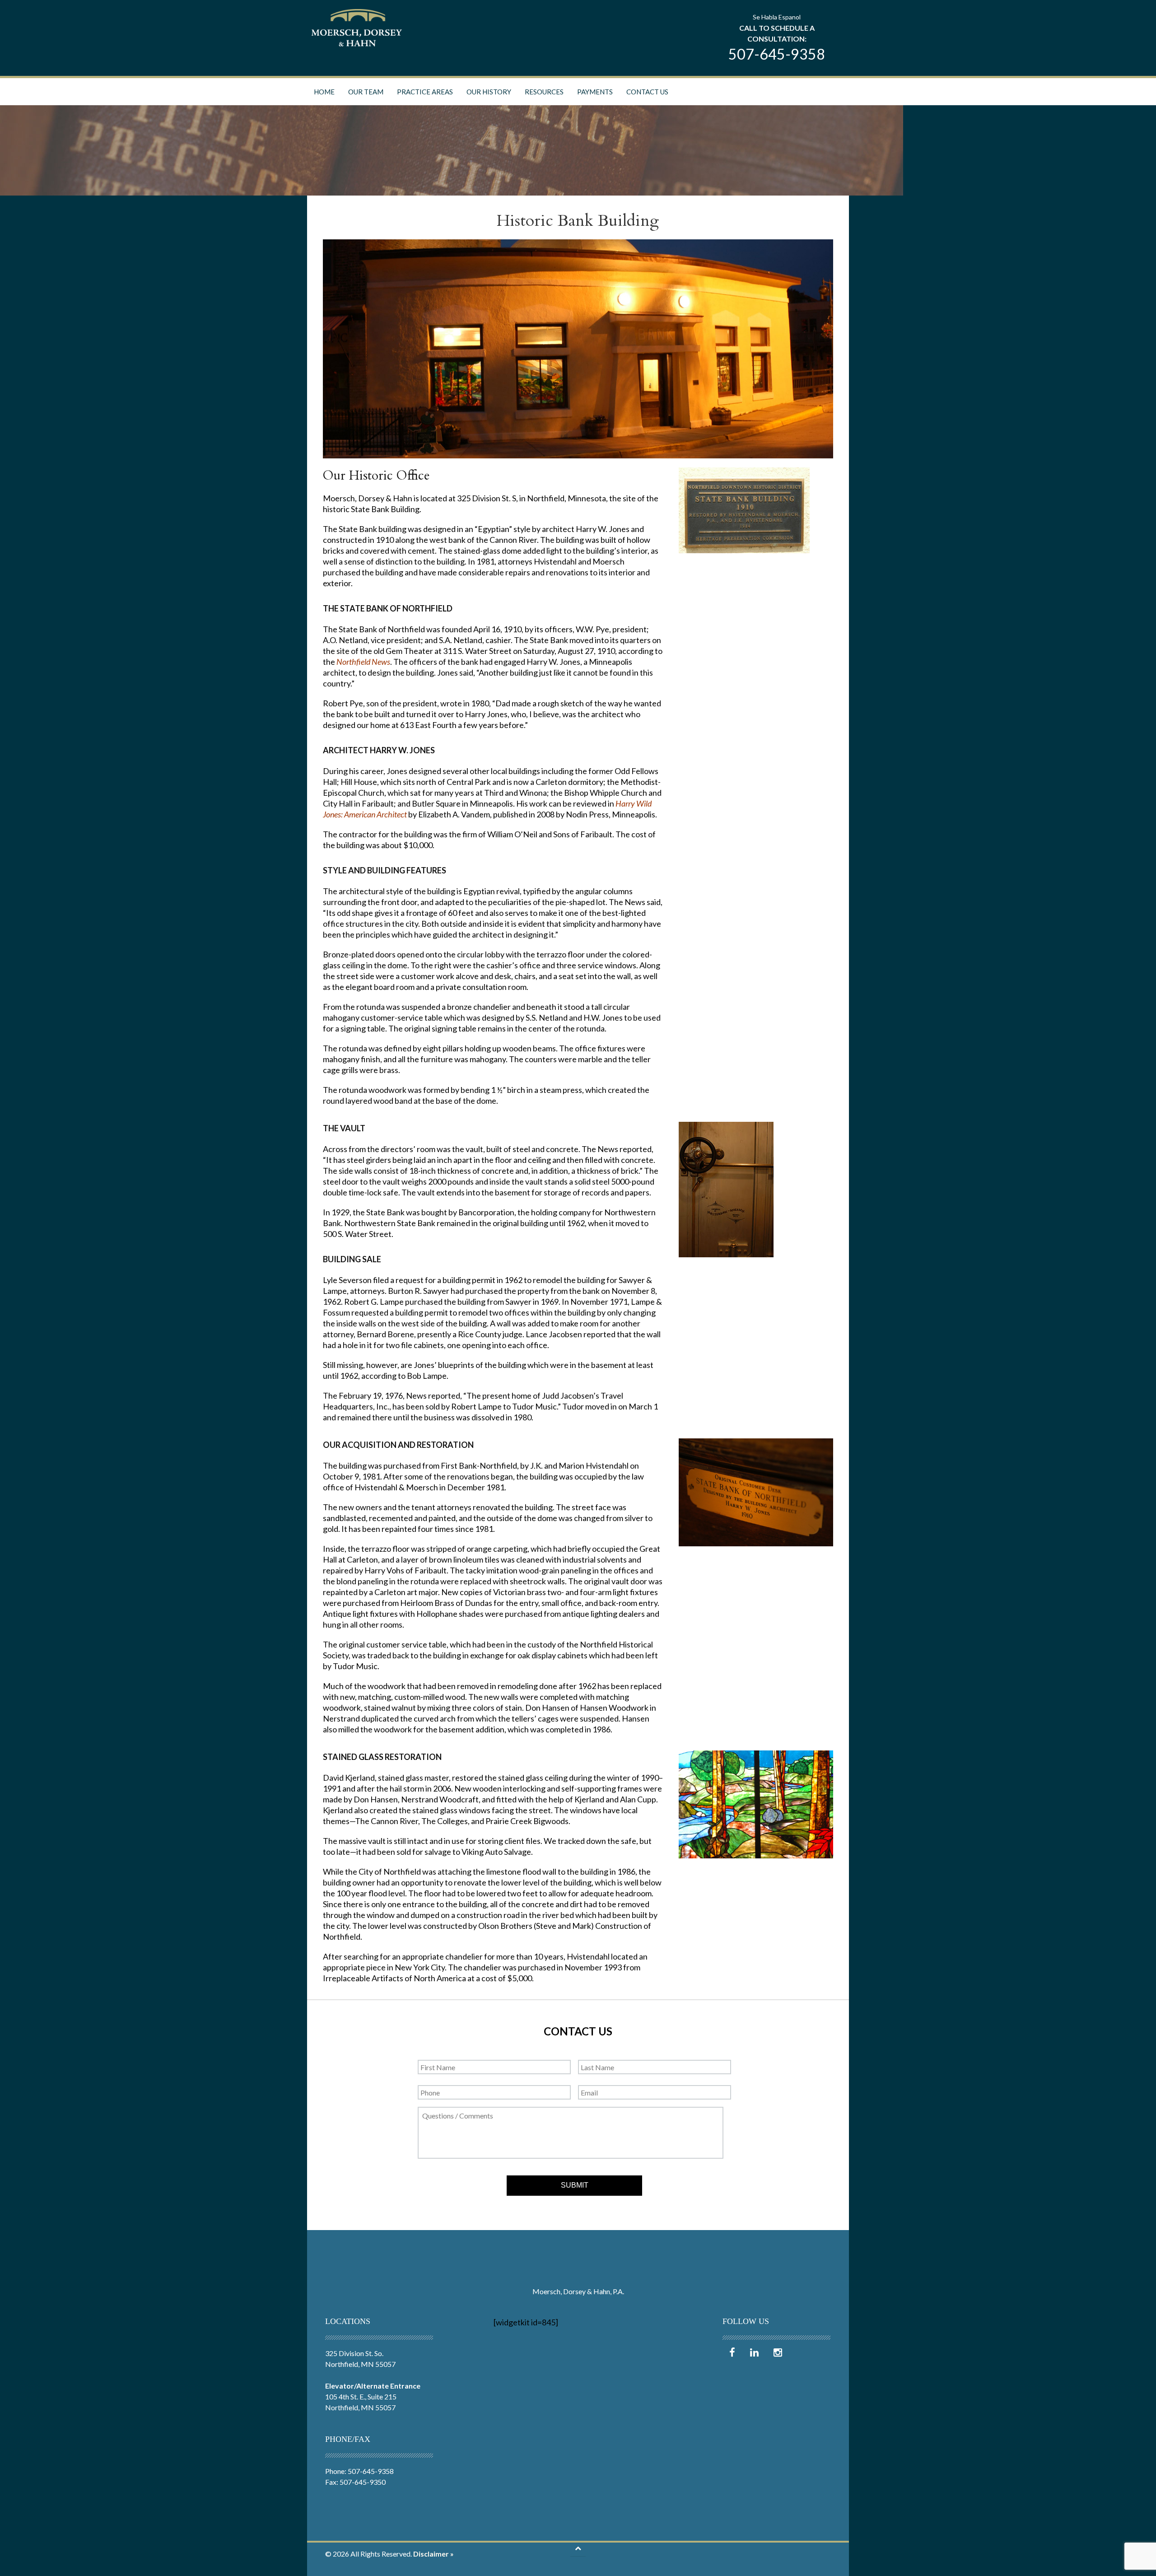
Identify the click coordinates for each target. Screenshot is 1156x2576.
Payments (595, 92)
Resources (544, 92)
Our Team (366, 92)
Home (324, 92)
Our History (489, 92)
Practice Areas (425, 92)
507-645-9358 (777, 54)
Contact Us (647, 92)
